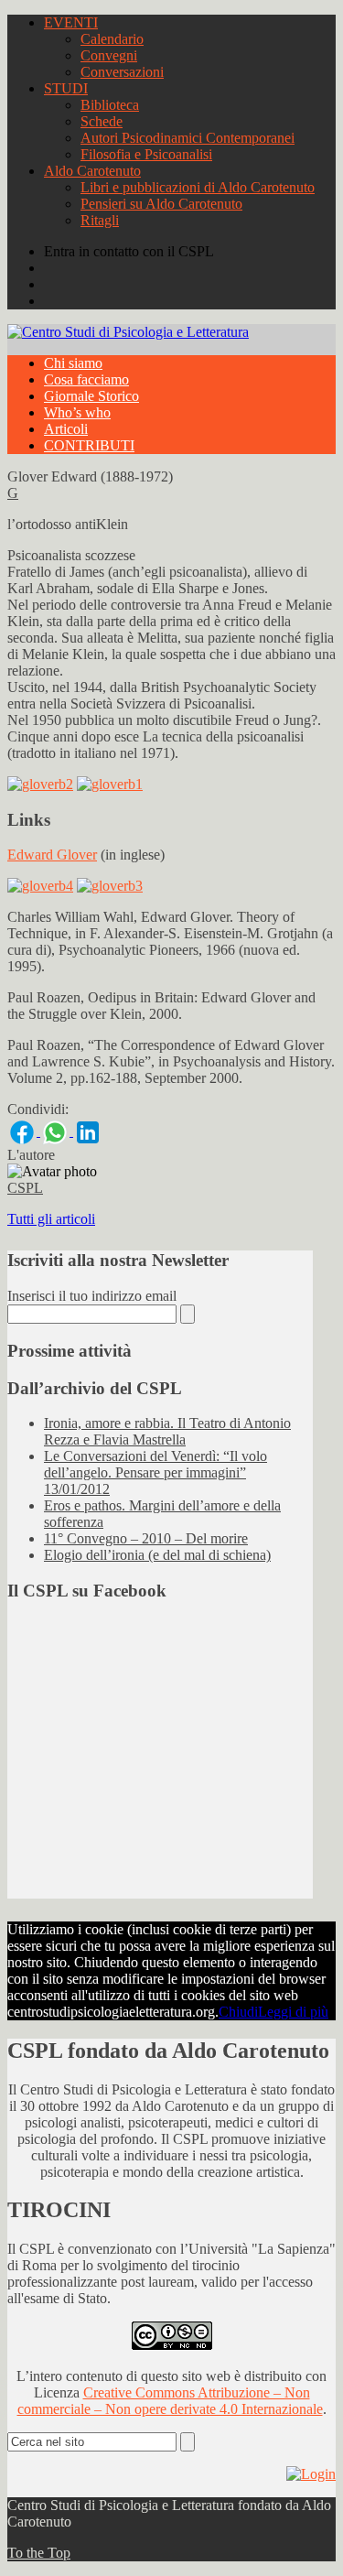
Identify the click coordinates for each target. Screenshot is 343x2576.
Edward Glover (52, 855)
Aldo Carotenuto (92, 171)
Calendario (112, 39)
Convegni (109, 55)
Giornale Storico (91, 396)
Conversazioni (122, 72)
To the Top (39, 2553)
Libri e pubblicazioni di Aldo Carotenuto (198, 187)
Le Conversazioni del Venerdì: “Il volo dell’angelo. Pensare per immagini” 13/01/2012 (155, 1472)
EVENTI (71, 22)
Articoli (66, 429)
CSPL (25, 1188)
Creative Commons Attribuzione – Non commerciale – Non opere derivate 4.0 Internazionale (170, 2401)
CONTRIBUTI (89, 445)
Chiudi (238, 2012)
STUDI (66, 88)
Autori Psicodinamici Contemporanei (188, 138)
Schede (102, 121)
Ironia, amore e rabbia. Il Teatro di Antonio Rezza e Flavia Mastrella (167, 1431)
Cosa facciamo (86, 379)
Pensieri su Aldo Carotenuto (161, 204)
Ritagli (100, 220)
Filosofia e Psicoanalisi (146, 154)
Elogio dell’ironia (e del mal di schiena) (157, 1555)
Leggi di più (293, 2012)
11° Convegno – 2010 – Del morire (146, 1538)
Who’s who (77, 412)
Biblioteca (110, 105)
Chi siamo (73, 363)
